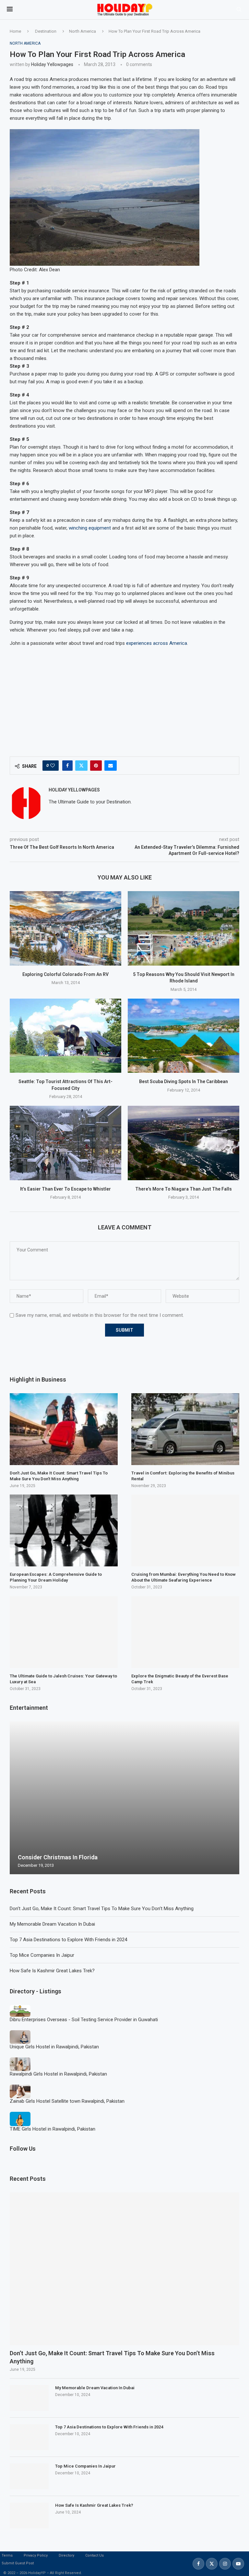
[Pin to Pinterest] (96, 766)
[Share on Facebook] (67, 766)
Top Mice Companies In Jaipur (42, 1955)
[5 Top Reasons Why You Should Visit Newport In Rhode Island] (184, 928)
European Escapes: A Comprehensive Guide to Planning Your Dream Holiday (56, 1577)
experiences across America (157, 643)
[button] (16, 1798)
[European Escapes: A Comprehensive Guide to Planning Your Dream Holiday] (64, 1530)
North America (83, 31)
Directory (66, 2555)
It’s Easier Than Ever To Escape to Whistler (65, 1189)
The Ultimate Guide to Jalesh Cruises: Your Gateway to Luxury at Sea (63, 1679)
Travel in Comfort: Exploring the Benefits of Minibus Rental (183, 1476)
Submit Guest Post (18, 2563)
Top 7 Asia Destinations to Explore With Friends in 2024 (68, 1940)
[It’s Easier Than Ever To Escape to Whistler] (65, 1143)
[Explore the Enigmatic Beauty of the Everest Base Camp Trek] (185, 1632)
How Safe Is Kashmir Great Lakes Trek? (52, 1971)
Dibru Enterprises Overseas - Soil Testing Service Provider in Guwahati (84, 2020)
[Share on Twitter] (81, 766)
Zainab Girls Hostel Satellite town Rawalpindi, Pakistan (67, 2101)
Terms (7, 2555)
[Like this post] (53, 766)
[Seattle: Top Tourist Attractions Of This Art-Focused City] (65, 1036)
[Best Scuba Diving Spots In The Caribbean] (184, 1036)
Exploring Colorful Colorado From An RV (65, 974)
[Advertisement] (124, 698)
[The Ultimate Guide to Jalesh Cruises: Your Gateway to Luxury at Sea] (64, 1632)
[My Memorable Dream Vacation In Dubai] (29, 2398)
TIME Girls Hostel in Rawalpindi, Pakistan (53, 2129)
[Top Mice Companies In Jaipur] (29, 2476)
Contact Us (95, 2555)
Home (15, 31)
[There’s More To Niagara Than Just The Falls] (184, 1143)
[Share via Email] (111, 766)
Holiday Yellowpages (52, 64)
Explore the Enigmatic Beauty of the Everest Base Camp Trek (180, 1679)
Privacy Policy (36, 2555)
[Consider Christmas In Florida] (124, 1798)
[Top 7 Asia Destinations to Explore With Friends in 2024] (29, 2437)
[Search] (239, 10)
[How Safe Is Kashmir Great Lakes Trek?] (29, 2515)
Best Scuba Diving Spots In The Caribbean (184, 1081)
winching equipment (90, 528)
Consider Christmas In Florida (58, 1857)
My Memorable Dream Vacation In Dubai (52, 1924)
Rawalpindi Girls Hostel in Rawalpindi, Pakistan (58, 2074)
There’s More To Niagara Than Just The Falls (184, 1189)
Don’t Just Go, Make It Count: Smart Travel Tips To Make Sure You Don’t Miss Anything (102, 1909)
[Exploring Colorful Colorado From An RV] (65, 928)
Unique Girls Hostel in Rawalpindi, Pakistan (54, 2047)
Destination (46, 31)
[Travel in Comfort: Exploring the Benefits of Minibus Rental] (185, 1429)
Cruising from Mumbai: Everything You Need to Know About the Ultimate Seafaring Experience (184, 1577)
